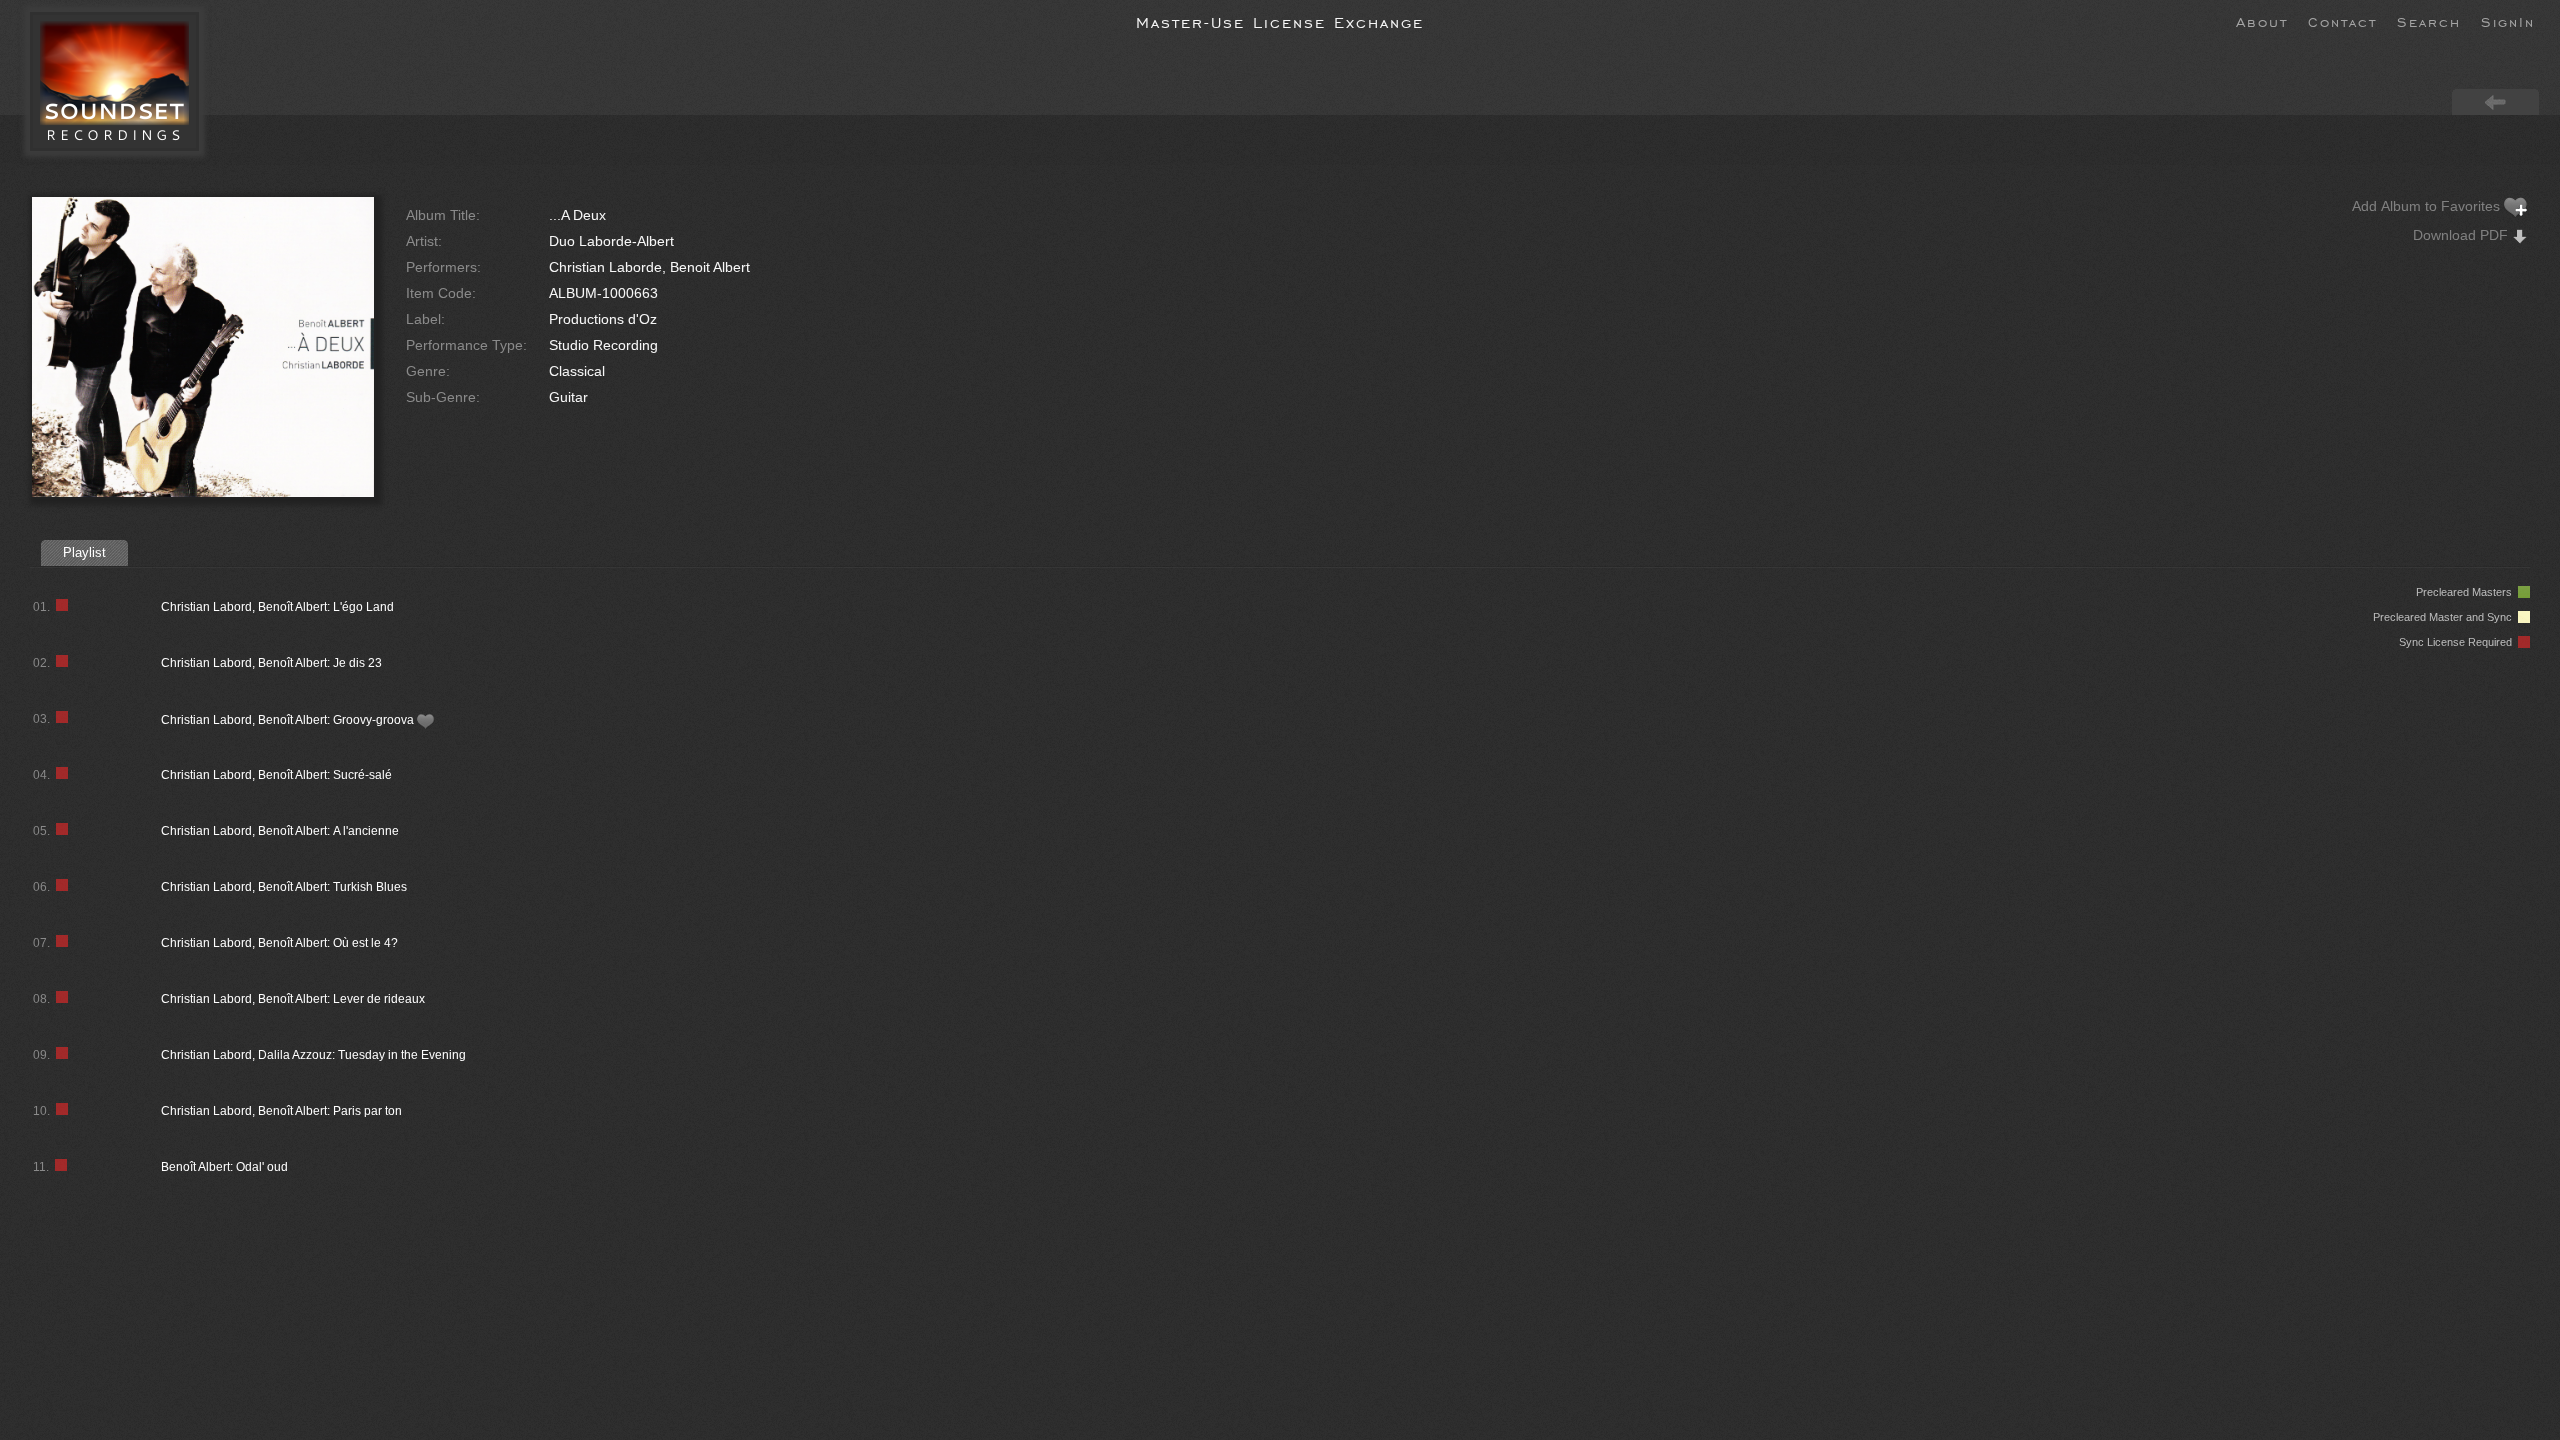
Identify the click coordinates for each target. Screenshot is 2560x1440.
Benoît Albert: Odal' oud (224, 1167)
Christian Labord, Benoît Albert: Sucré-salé (276, 775)
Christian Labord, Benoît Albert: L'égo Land (277, 607)
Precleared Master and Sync (2445, 617)
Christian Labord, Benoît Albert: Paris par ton (281, 1111)
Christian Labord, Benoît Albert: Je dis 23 (271, 663)
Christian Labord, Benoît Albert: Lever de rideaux (293, 999)
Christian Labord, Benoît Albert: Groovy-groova (289, 720)
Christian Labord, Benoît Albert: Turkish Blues (284, 887)
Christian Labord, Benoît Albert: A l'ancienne (280, 831)
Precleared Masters (2467, 592)
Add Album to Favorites (2428, 206)
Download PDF (2462, 235)
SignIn (2508, 21)
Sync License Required (2458, 642)
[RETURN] (2495, 101)
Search (2429, 21)
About (2262, 21)
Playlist (84, 552)
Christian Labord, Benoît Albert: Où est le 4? (279, 943)
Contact (2342, 21)
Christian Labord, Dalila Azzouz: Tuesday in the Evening (313, 1055)
